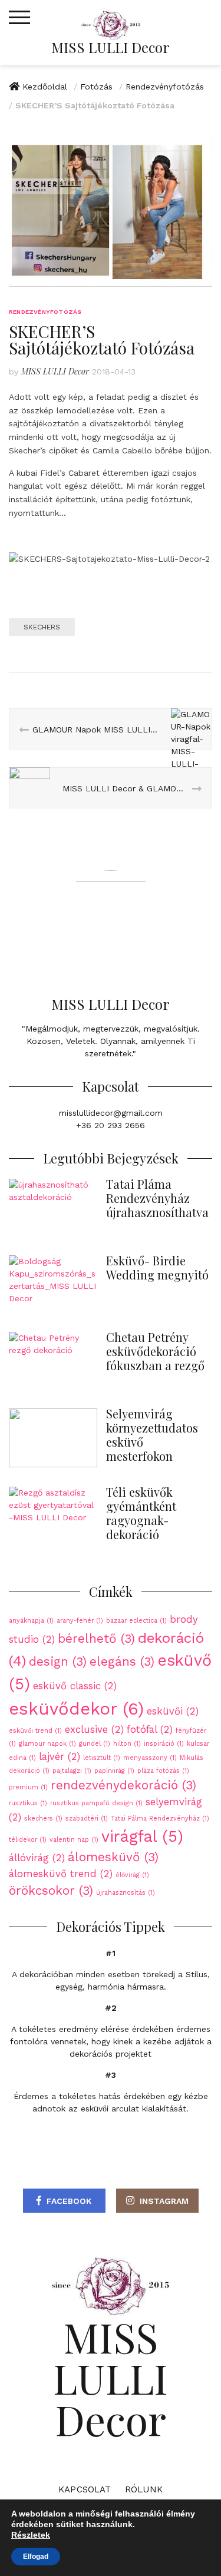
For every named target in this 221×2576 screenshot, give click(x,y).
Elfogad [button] (36, 2557)
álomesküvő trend (61, 1874)
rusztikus (28, 1803)
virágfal (142, 1836)
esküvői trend (35, 1731)
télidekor (28, 1840)
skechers (42, 627)
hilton (127, 1744)
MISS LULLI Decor (111, 47)
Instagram (164, 2201)
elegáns (122, 1662)
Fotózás (96, 87)
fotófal (150, 1729)
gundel (95, 1744)
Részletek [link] (31, 2535)
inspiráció (164, 1744)
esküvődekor (76, 1709)
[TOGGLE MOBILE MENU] (19, 18)
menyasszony (150, 1758)
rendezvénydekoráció (123, 1785)
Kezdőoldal (45, 87)
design (58, 1662)
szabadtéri (87, 1819)
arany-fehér (80, 1621)
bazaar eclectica (136, 1621)
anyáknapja (31, 1621)
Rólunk (144, 2489)
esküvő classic (75, 1686)
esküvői (173, 1711)
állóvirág (37, 1858)
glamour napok (47, 1744)
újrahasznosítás (126, 1893)
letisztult (102, 1758)
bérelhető (96, 1639)
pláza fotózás (163, 1771)
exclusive (94, 1729)
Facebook (69, 2201)
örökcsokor (51, 1891)
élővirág (132, 1875)
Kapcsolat (85, 2489)
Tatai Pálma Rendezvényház (160, 1819)
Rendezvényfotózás (165, 87)
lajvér (60, 1756)
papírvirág (114, 1771)
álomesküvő (113, 1857)
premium (28, 1787)
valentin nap (74, 1840)
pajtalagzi (72, 1771)
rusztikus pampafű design (96, 1803)
